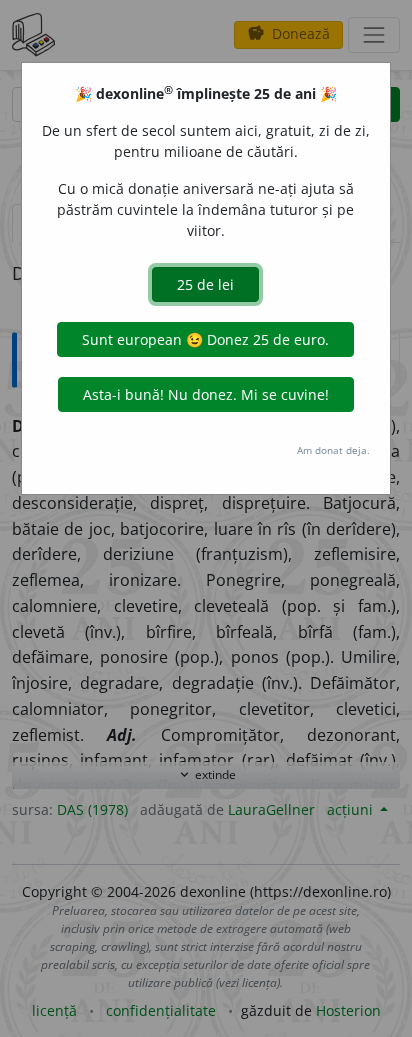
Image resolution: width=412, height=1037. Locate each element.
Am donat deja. (333, 450)
